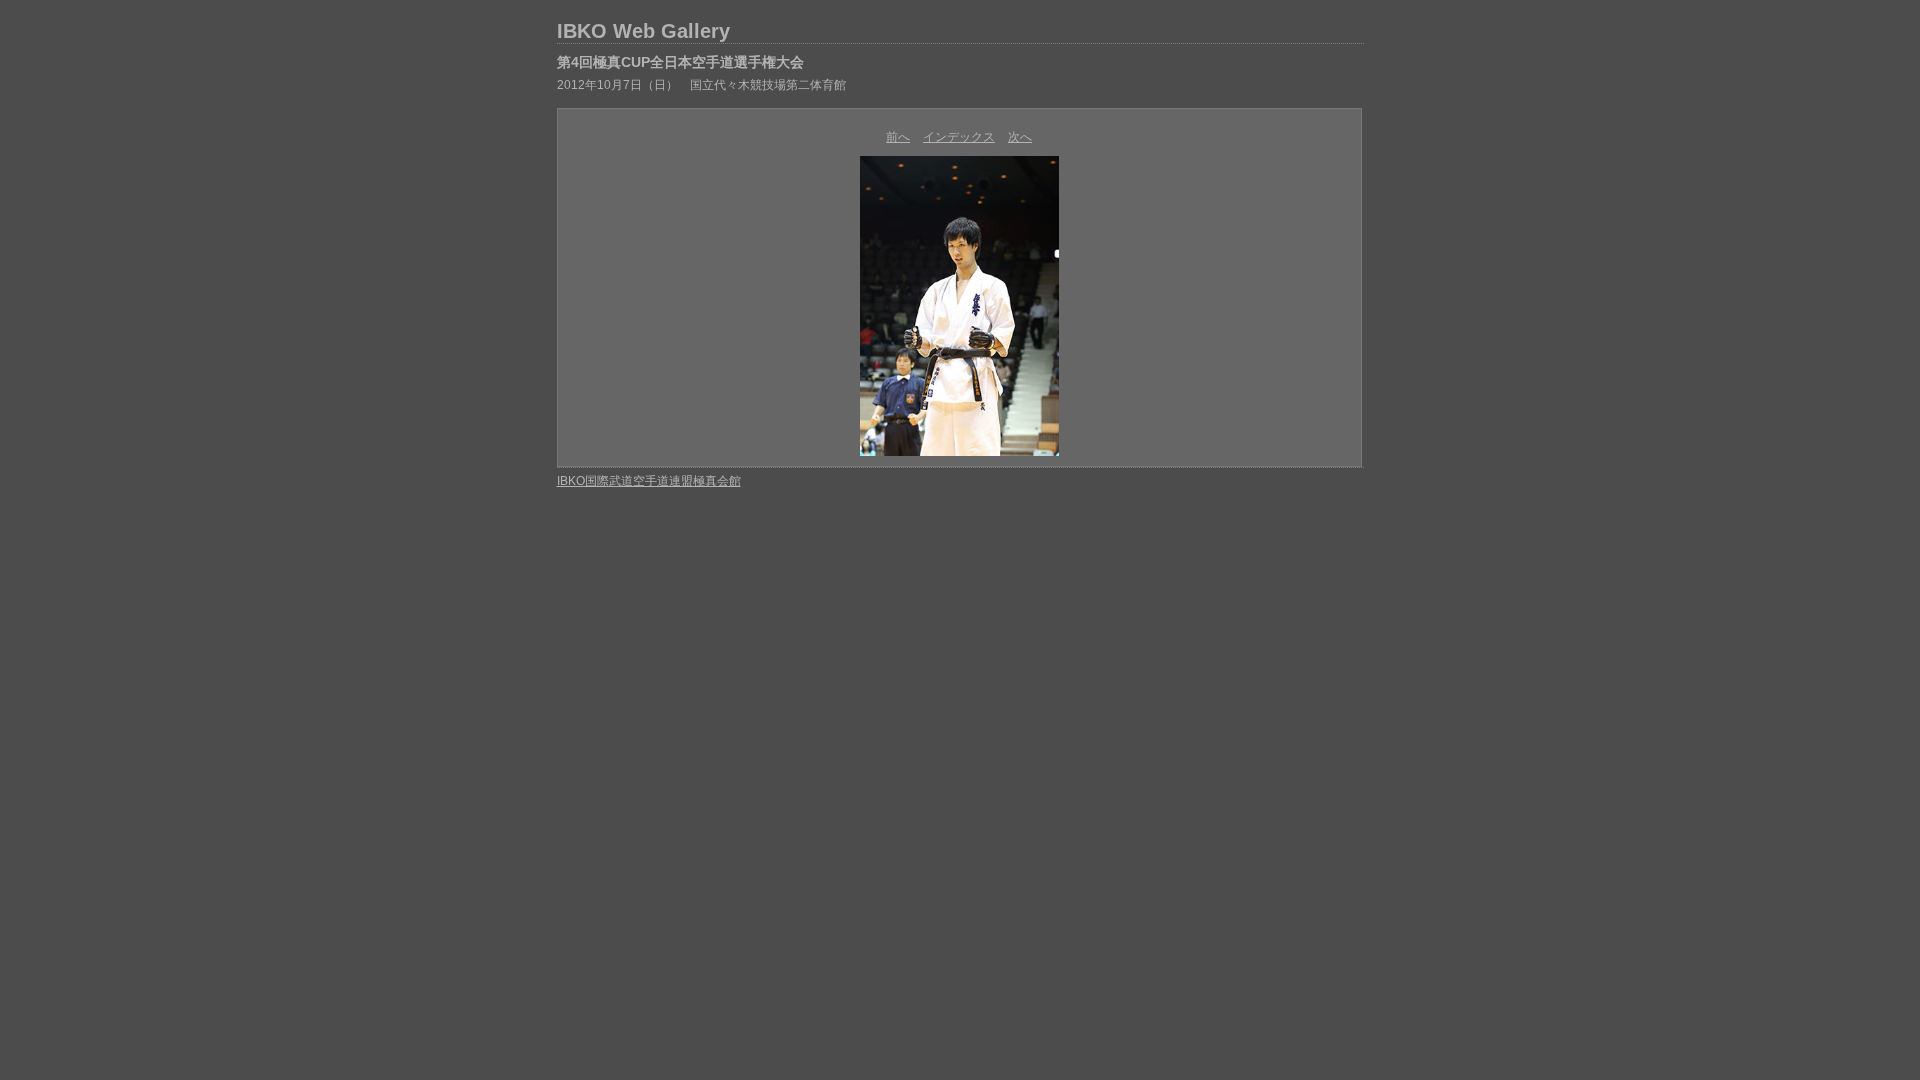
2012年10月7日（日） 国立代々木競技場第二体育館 (701, 85)
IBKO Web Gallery (643, 31)
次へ (1020, 137)
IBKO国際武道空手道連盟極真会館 (649, 481)
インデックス (959, 137)
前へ (898, 137)
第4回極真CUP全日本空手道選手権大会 (680, 62)
